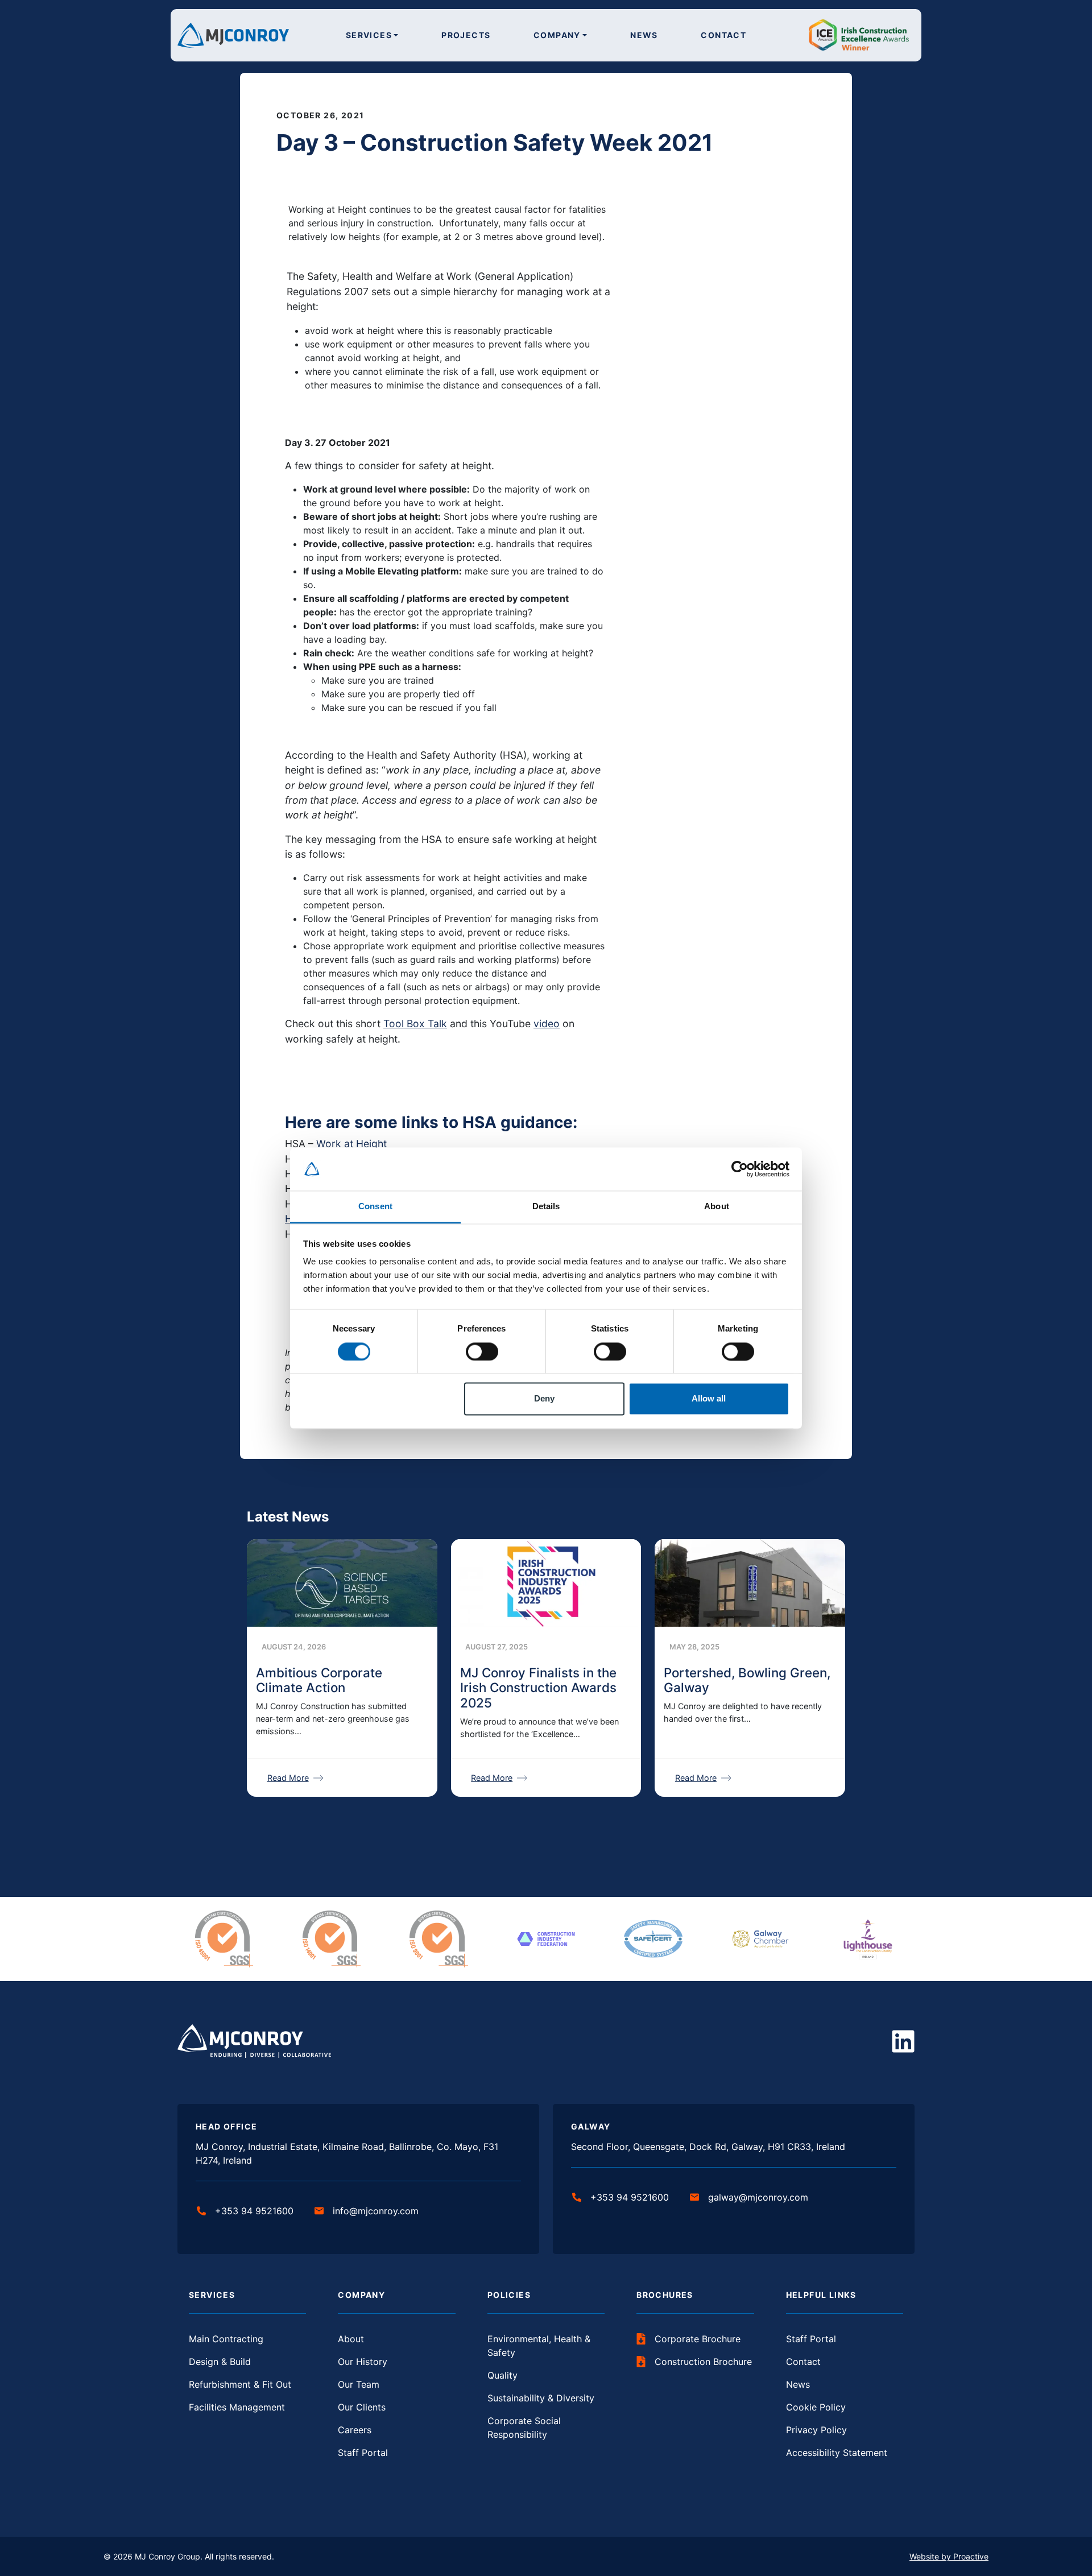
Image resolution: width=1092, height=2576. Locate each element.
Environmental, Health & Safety (539, 2346)
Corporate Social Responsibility (524, 2428)
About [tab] (717, 1207)
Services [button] (369, 35)
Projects (466, 35)
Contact (723, 35)
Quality (502, 2375)
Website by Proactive (949, 2556)
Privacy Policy (816, 2430)
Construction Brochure (703, 2362)
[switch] (482, 1351)
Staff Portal (363, 2453)
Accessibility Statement (837, 2453)
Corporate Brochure (698, 2339)
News (644, 35)
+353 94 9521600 (254, 2211)
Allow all (709, 1399)
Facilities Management (237, 2407)
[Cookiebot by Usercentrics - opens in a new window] (740, 1169)
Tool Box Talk (415, 1024)
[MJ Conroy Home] (233, 34)
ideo (549, 1024)
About (351, 2339)
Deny (544, 1399)
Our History (363, 2362)
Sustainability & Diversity (541, 2398)
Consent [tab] (375, 1207)
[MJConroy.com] (254, 2041)
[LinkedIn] (903, 2041)
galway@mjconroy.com (758, 2197)
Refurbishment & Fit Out (240, 2384)
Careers (355, 2430)
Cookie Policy (816, 2407)
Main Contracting (226, 2339)
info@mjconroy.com (376, 2211)
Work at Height (351, 1144)
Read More (288, 1778)
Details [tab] (546, 1207)
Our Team (359, 2384)
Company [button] (557, 35)
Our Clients (362, 2407)
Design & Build (220, 2362)
